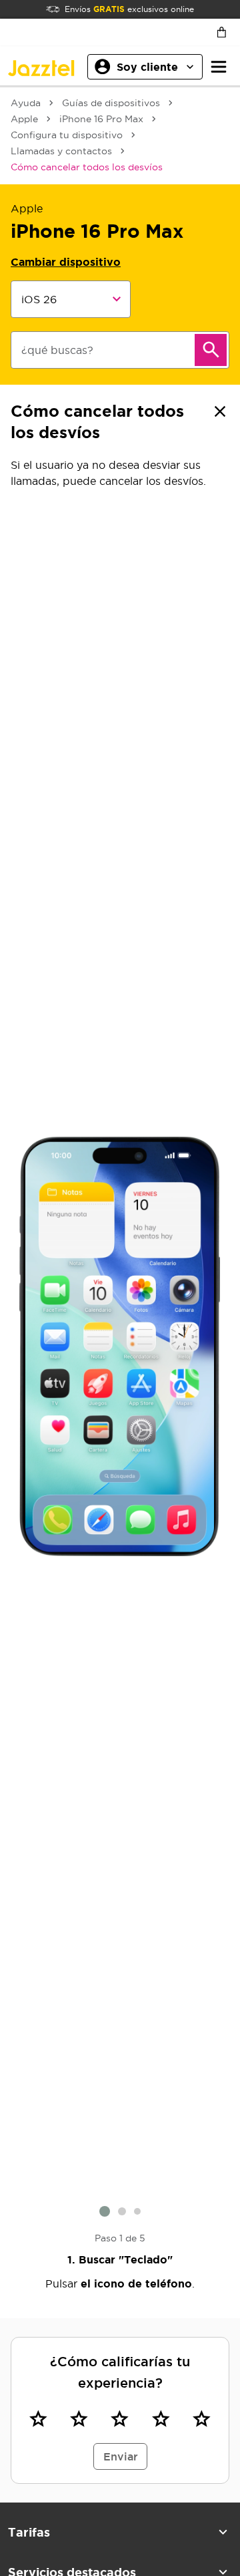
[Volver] (220, 411)
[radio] (38, 2418)
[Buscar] (211, 350)
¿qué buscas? (57, 350)
